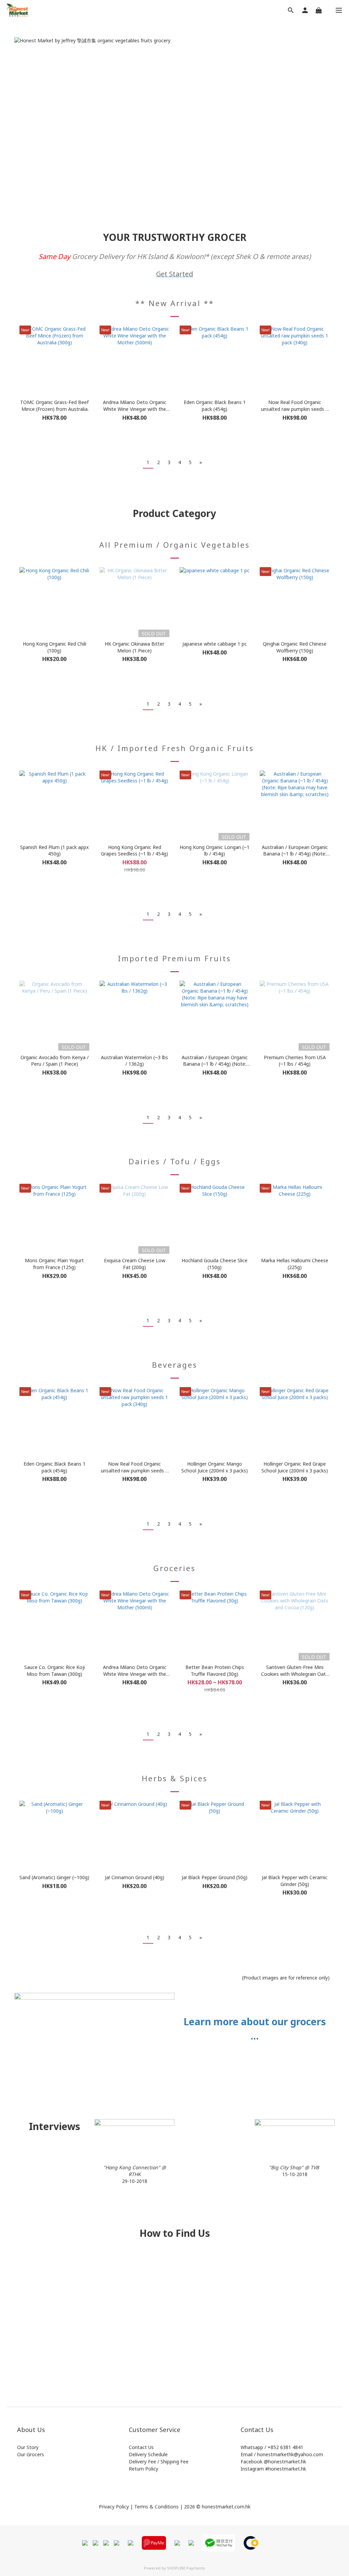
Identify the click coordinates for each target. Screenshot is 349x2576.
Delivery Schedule (148, 2454)
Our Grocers (31, 2454)
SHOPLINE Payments (186, 2568)
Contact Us (141, 2447)
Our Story (28, 2447)
